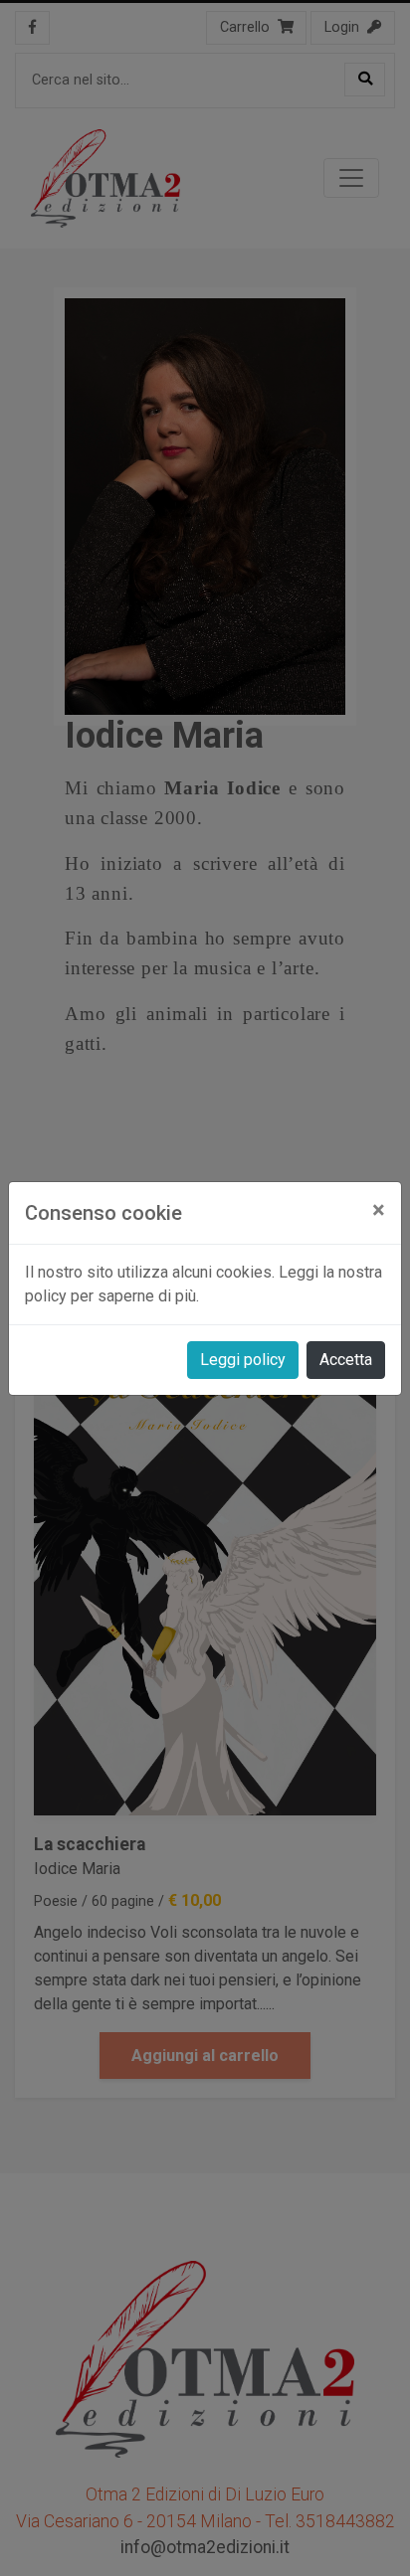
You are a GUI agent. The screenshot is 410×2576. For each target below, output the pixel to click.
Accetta (346, 1360)
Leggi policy (243, 1360)
